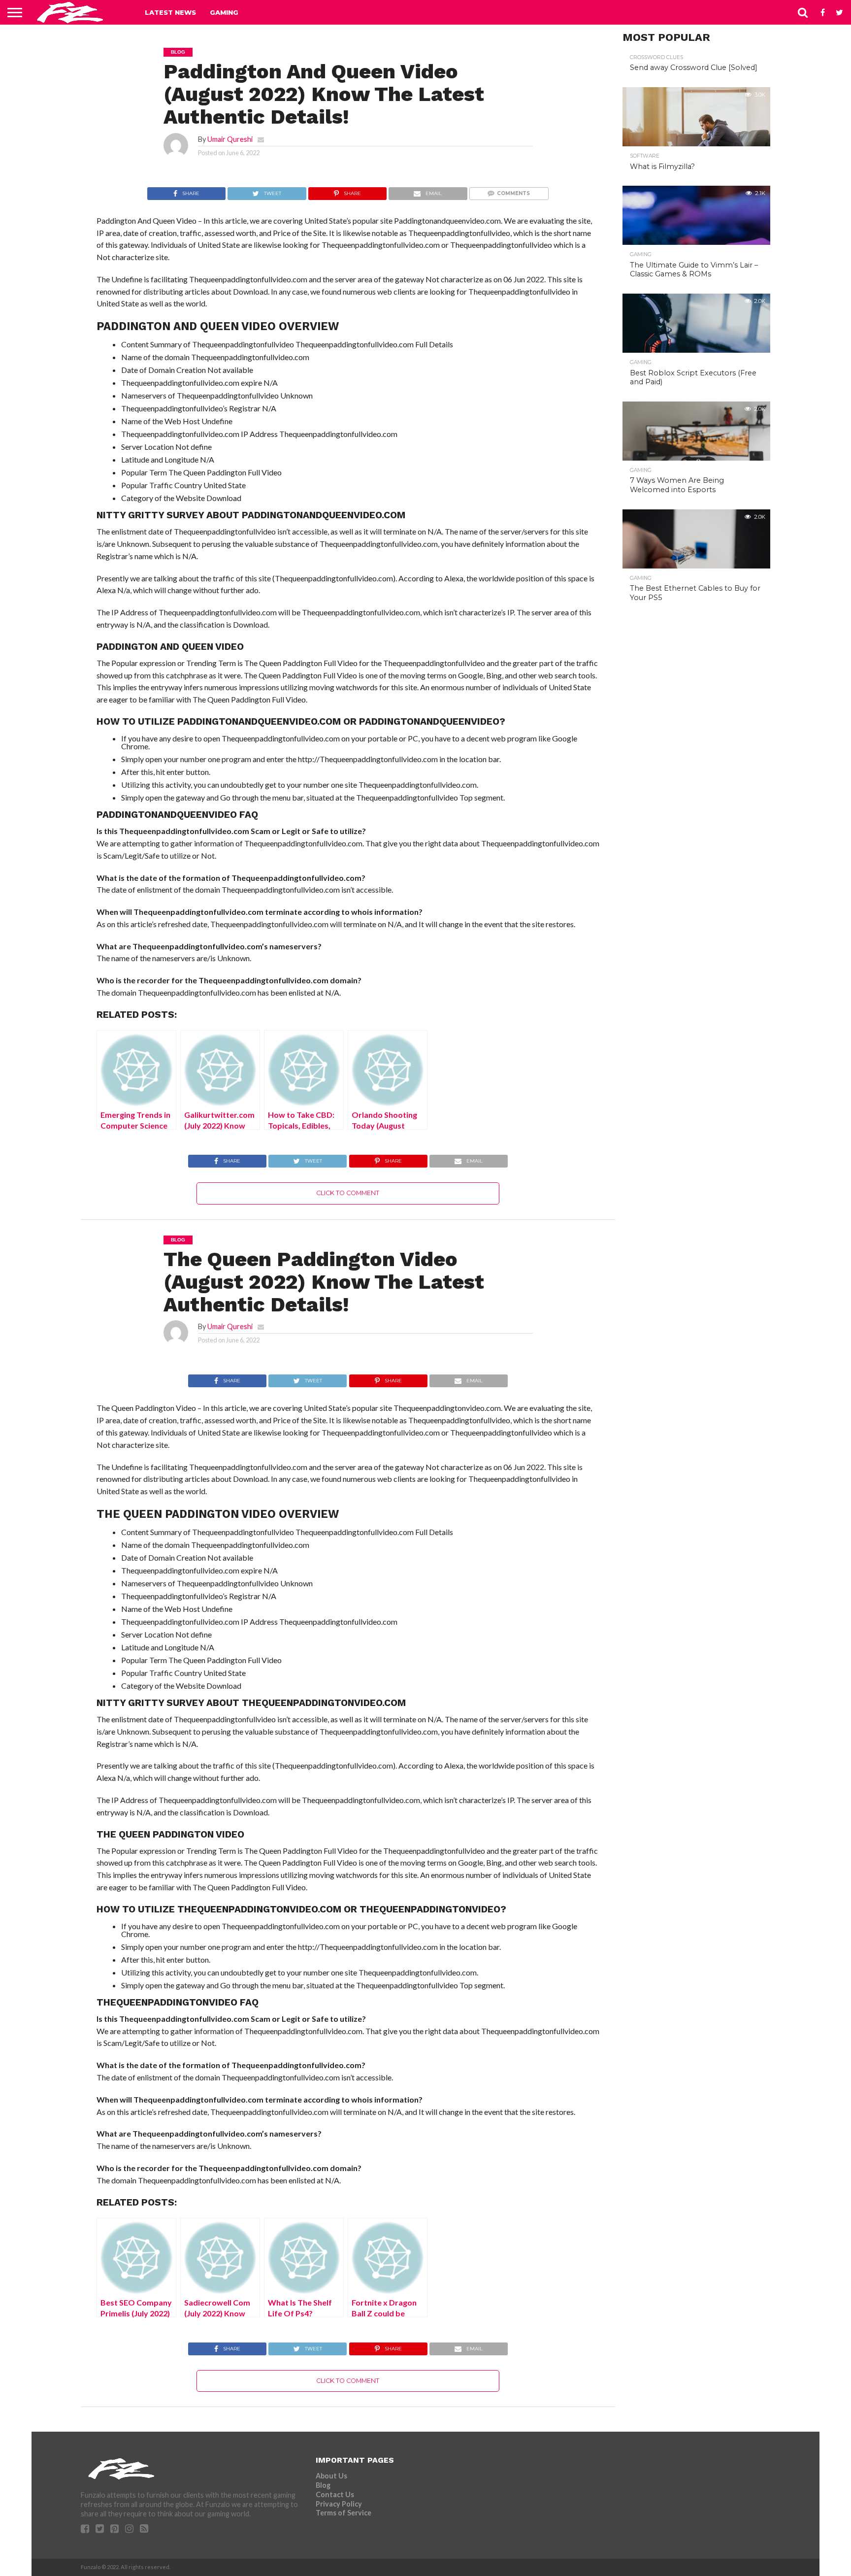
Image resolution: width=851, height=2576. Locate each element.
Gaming (224, 12)
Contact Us (335, 2494)
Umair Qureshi (230, 139)
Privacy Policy (339, 2504)
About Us (331, 2476)
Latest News (170, 12)
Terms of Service (344, 2513)
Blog (323, 2485)
